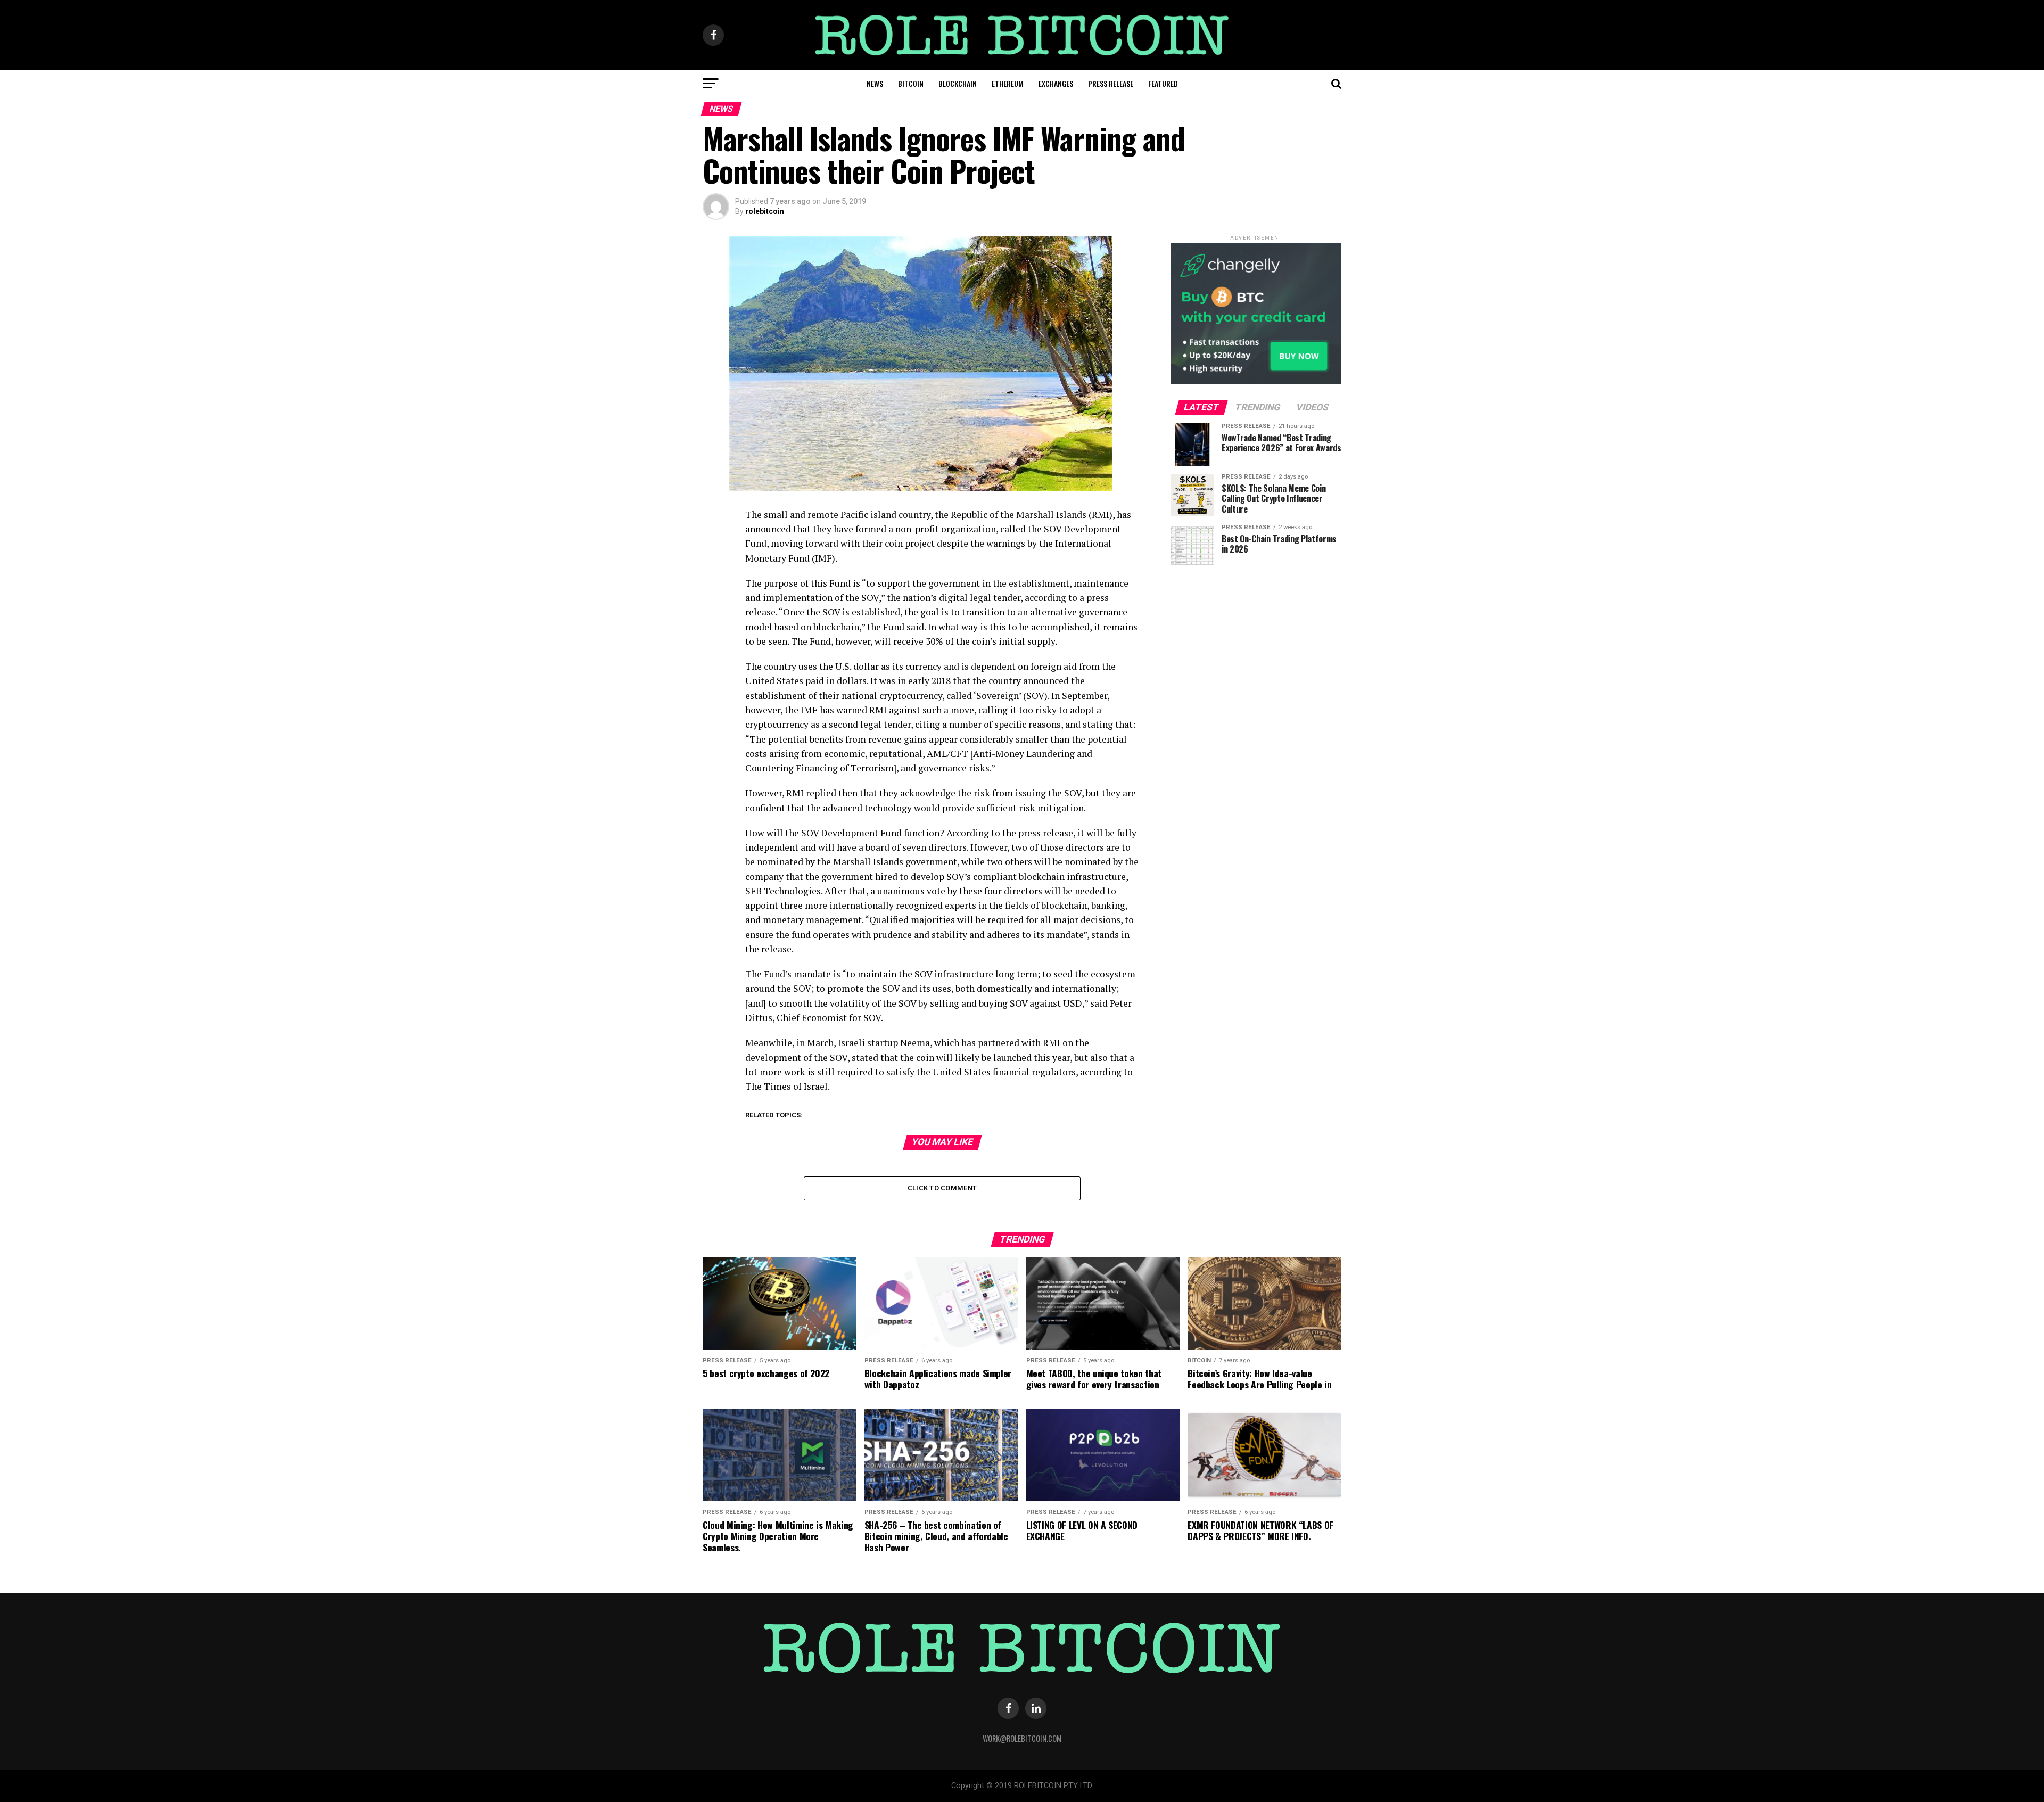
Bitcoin (911, 83)
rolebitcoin (765, 211)
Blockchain (958, 83)
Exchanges (1056, 83)
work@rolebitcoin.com (1022, 1738)
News (875, 83)
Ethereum (1008, 83)
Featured (1163, 83)
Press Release (1111, 83)
